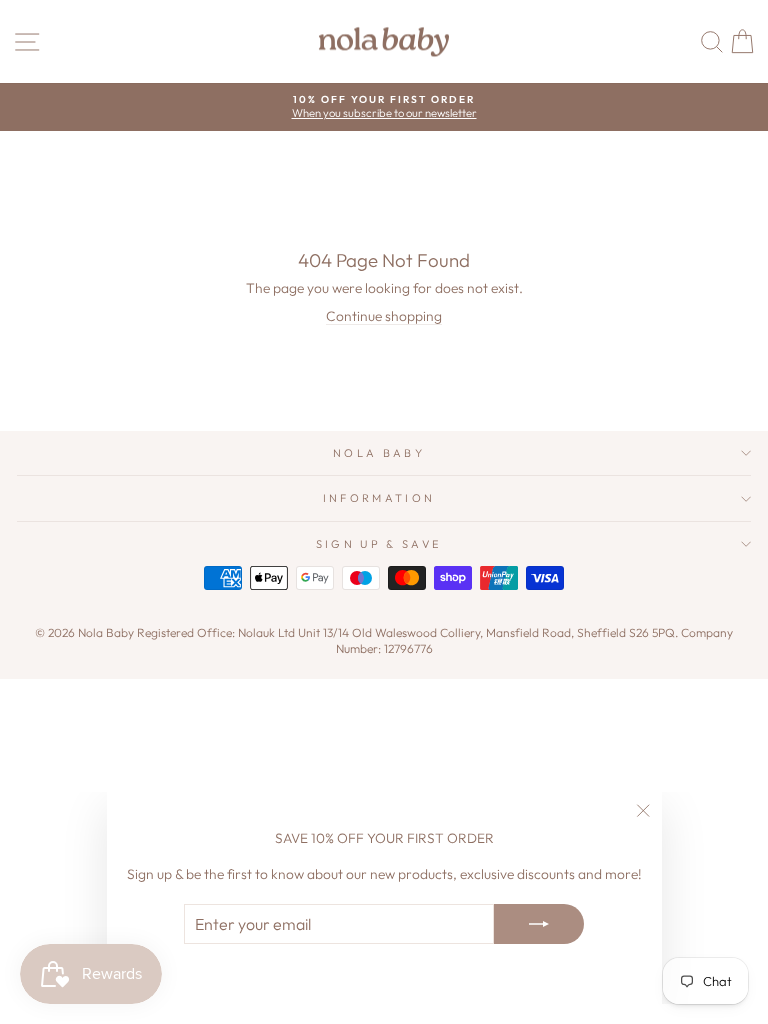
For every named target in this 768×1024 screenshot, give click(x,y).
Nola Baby (379, 453)
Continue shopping (384, 316)
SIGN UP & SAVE (379, 544)
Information (379, 498)
